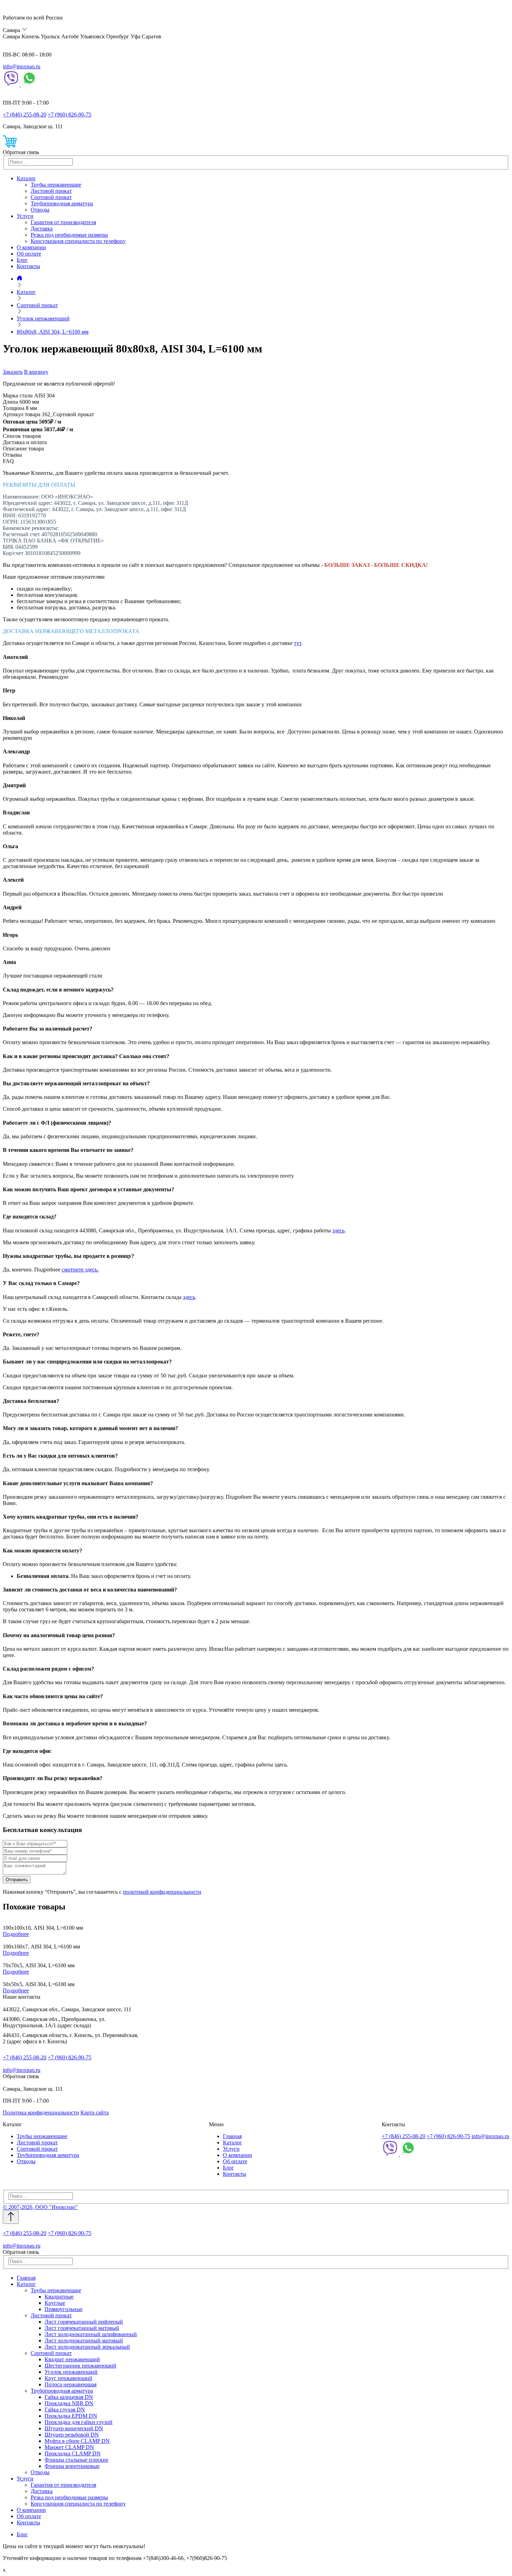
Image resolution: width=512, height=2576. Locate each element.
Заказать (13, 372)
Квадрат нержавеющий (72, 2359)
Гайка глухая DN (65, 2410)
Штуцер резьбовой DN (72, 2435)
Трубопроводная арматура (62, 203)
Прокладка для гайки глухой (79, 2422)
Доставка (42, 229)
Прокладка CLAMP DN (73, 2453)
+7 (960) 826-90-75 (69, 115)
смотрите (73, 1270)
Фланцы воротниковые (72, 2466)
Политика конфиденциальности (41, 2113)
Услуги (25, 216)
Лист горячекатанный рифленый (84, 2322)
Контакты (28, 266)
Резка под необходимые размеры (69, 235)
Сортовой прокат (51, 197)
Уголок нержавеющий (71, 2372)
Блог (22, 260)
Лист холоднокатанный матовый (84, 2341)
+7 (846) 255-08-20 (25, 115)
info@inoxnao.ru (22, 66)
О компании (31, 247)
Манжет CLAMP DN (69, 2447)
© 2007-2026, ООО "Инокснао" (40, 2207)
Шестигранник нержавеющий (80, 2366)
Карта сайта (95, 2113)
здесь (338, 1230)
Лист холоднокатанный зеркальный (87, 2347)
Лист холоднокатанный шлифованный (91, 2334)
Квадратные (59, 2297)
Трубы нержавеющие (56, 185)
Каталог (26, 178)
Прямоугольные (64, 2309)
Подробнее (16, 1934)
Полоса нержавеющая (71, 2384)
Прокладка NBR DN (69, 2403)
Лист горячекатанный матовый (82, 2328)
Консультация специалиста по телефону (78, 241)
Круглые (55, 2303)
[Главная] (20, 279)
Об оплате (29, 254)
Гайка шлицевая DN (69, 2397)
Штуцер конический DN (74, 2428)
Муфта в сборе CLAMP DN (77, 2441)
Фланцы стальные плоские (76, 2460)
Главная (232, 2136)
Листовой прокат (51, 191)
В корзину (36, 372)
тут (298, 643)
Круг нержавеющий (68, 2378)
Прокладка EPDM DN (71, 2416)
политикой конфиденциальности (162, 1892)
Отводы (40, 210)
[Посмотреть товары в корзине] (10, 146)
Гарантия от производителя (63, 222)
